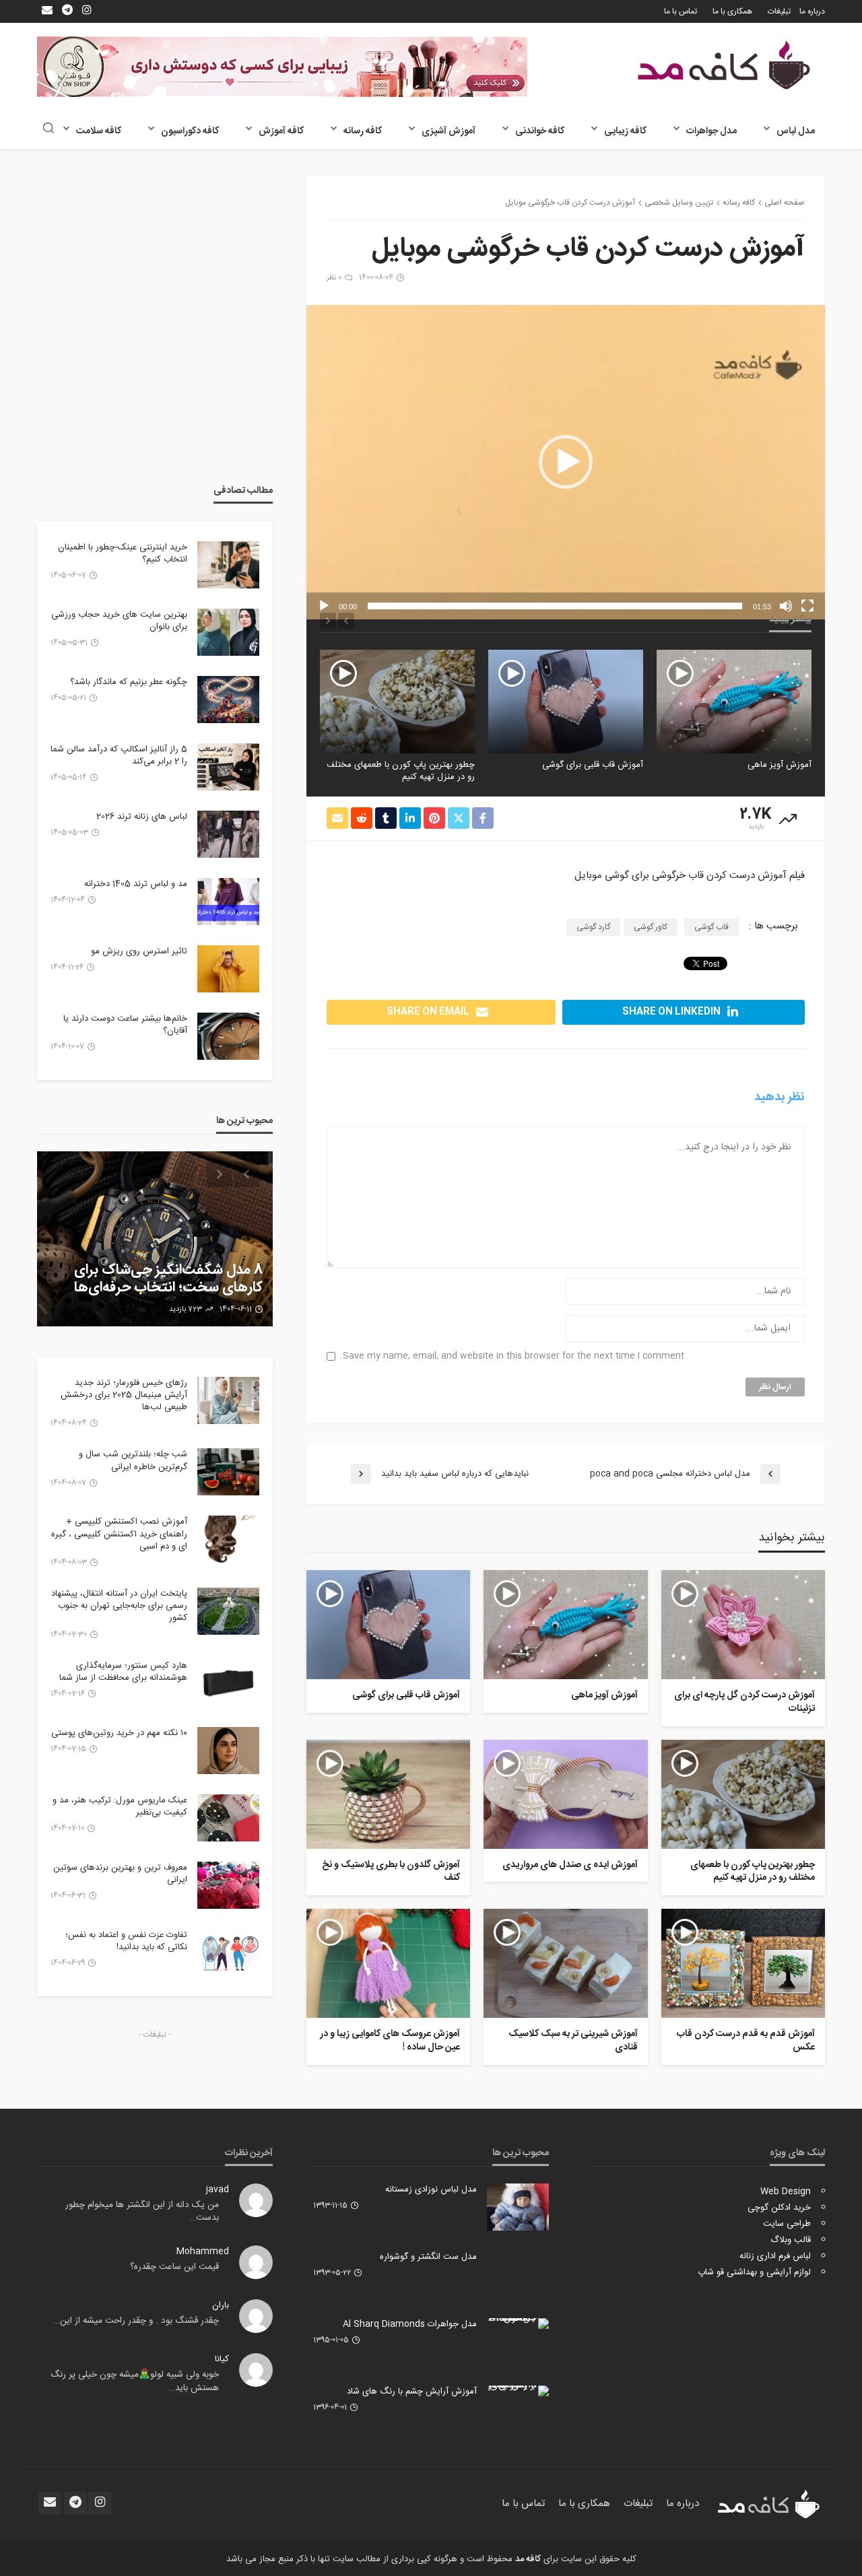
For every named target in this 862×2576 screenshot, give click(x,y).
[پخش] (324, 606)
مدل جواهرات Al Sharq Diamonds (410, 2324)
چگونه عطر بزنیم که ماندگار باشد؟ (129, 682)
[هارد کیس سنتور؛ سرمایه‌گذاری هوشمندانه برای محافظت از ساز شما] (228, 1683)
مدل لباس (796, 131)
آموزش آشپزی (449, 131)
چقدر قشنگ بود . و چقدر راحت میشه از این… (136, 2321)
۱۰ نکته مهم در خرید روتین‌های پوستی (119, 1733)
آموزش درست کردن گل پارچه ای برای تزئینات (744, 1702)
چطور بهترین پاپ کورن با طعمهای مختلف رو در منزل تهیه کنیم (569, 771)
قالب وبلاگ (791, 2240)
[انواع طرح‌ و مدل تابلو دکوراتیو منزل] (155, 1239)
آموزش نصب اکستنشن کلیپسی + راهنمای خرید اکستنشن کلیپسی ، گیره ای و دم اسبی (119, 1534)
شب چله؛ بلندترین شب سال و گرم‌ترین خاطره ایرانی (133, 1460)
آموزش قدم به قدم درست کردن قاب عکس (746, 2041)
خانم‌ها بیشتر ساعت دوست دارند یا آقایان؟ (125, 1025)
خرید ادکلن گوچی (779, 2208)
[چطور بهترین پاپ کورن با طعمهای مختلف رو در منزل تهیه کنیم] (566, 701)
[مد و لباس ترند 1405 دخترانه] (228, 902)
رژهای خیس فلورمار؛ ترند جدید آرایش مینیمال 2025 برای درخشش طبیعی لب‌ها (124, 1395)
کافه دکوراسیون (190, 131)
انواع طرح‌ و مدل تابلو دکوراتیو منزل (162, 1288)
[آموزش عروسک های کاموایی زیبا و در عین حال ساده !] (388, 1963)
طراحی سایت (787, 2224)
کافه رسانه (363, 131)
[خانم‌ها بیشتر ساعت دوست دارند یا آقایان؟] (228, 1036)
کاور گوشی (651, 927)
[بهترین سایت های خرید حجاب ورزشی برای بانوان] (228, 632)
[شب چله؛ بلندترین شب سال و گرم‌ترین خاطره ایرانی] (228, 1472)
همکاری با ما (732, 11)
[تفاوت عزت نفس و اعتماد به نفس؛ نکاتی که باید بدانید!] (228, 1953)
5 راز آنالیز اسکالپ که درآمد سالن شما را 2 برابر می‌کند (119, 755)
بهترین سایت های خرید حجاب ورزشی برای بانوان (119, 621)
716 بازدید (182, 1310)
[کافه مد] (724, 65)
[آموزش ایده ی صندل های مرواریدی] (397, 701)
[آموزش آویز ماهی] (565, 1625)
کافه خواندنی (540, 131)
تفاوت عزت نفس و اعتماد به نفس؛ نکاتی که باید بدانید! (126, 1941)
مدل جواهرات (711, 131)
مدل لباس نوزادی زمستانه (431, 2190)
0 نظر (334, 278)
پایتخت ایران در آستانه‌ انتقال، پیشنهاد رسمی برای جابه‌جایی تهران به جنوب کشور (119, 1606)
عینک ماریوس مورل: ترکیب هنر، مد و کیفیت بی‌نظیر (120, 1806)
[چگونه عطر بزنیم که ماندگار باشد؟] (228, 700)
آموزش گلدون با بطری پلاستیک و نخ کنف (391, 1872)
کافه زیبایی (625, 131)
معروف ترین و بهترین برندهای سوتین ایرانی (120, 1874)
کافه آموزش (281, 131)
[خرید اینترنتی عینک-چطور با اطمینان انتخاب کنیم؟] (228, 565)
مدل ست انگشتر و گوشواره (428, 2257)
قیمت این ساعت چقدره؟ (174, 2267)
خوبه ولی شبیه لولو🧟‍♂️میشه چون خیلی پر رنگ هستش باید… (135, 2381)
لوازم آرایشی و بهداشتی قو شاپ (754, 2272)
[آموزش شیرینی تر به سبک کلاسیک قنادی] (565, 1963)
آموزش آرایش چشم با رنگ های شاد (412, 2392)
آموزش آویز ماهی (604, 1696)
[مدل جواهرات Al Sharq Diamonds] (518, 2324)
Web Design (786, 2192)
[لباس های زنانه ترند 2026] (228, 834)
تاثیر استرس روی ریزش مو (139, 951)
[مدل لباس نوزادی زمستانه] (518, 2207)
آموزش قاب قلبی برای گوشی (761, 765)
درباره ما (812, 11)
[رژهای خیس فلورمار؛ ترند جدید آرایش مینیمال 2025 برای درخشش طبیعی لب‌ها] (228, 1400)
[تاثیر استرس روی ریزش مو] (228, 969)
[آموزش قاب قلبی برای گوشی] (734, 701)
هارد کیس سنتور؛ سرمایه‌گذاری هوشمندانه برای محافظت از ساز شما (123, 1672)
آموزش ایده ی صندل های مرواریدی (411, 765)
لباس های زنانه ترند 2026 (142, 817)
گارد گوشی (593, 927)
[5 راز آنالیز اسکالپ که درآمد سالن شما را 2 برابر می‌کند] (228, 767)
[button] (566, 462)
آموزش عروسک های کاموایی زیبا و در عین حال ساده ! (390, 2041)
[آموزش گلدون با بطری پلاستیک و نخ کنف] (388, 1794)
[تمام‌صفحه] (807, 606)
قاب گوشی (711, 927)
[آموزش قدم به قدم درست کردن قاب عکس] (743, 1963)
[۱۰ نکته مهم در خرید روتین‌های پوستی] (228, 1751)
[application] (566, 462)
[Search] (48, 130)
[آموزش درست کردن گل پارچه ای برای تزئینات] (743, 1625)
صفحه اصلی (785, 203)
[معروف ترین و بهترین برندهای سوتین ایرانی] (228, 1885)
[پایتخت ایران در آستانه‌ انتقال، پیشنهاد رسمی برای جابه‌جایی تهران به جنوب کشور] (228, 1611)
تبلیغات (779, 11)
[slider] (555, 606)
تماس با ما (681, 11)
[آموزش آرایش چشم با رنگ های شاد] (518, 2391)
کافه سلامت (99, 131)
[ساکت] (786, 606)
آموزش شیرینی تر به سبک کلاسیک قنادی (573, 2041)
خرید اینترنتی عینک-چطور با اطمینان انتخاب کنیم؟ (123, 553)
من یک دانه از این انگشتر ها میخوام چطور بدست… (142, 2212)
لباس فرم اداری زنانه (775, 2256)
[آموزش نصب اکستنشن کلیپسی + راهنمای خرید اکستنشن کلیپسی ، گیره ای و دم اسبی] (228, 1539)
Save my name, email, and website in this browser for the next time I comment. (512, 1356)
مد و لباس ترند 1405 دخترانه (136, 884)
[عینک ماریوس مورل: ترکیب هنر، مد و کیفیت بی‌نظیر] (228, 1818)
